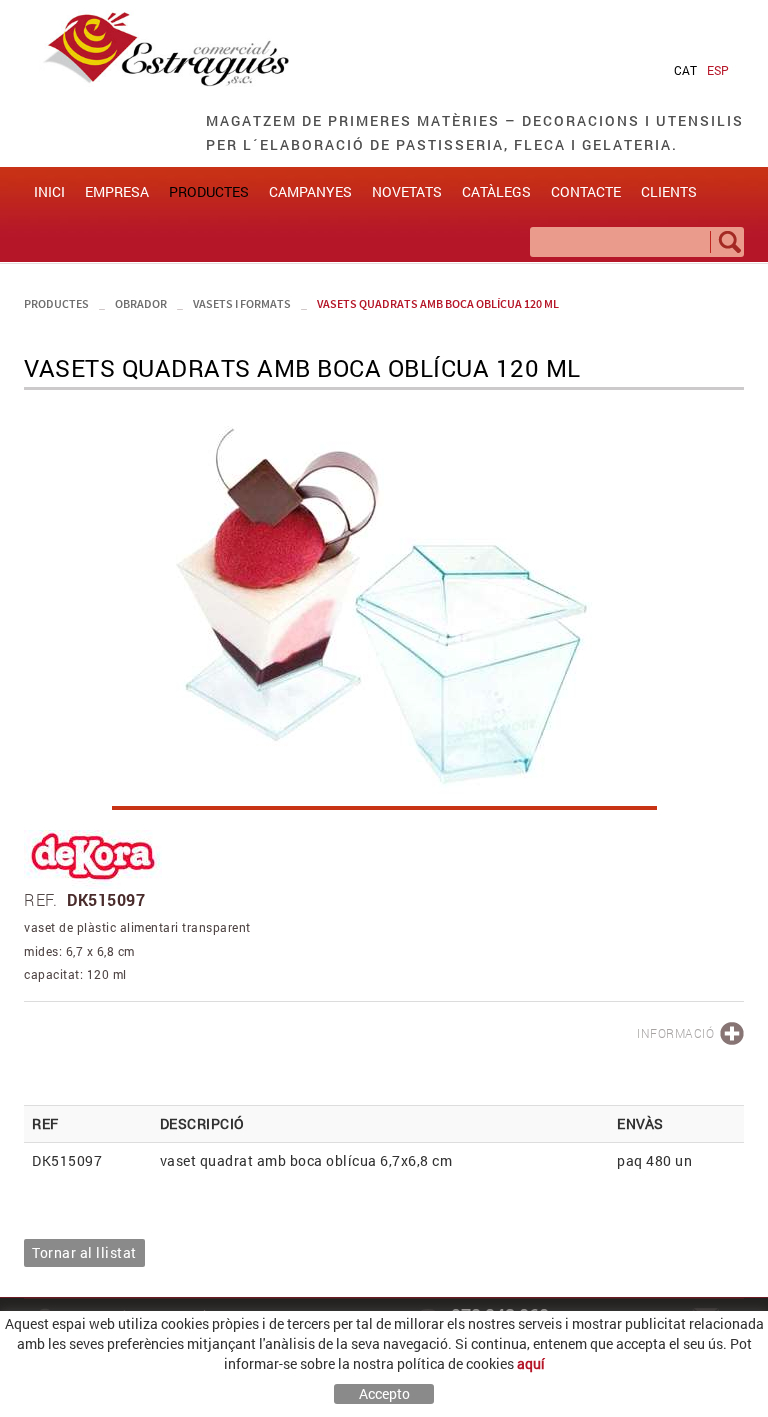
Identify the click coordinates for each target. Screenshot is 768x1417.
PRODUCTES (56, 303)
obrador (141, 303)
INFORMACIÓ (675, 1033)
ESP (718, 70)
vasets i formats (242, 303)
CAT (685, 70)
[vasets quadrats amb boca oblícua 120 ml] (384, 610)
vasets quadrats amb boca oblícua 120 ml (438, 303)
